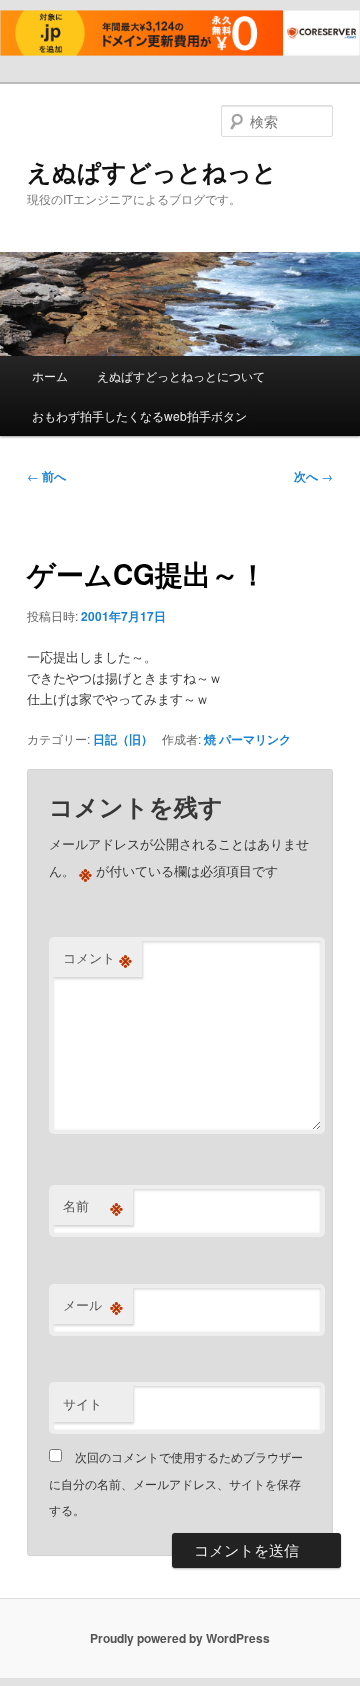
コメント (97, 958)
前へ (46, 476)
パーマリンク (255, 739)
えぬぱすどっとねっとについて (181, 375)
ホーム (50, 375)
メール (93, 1305)
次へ (313, 476)
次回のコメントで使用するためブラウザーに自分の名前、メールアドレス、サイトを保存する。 (176, 1483)
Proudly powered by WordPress (180, 1638)
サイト (82, 1403)
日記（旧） (123, 739)
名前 (93, 1206)
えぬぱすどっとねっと (152, 171)
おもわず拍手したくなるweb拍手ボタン (139, 415)
